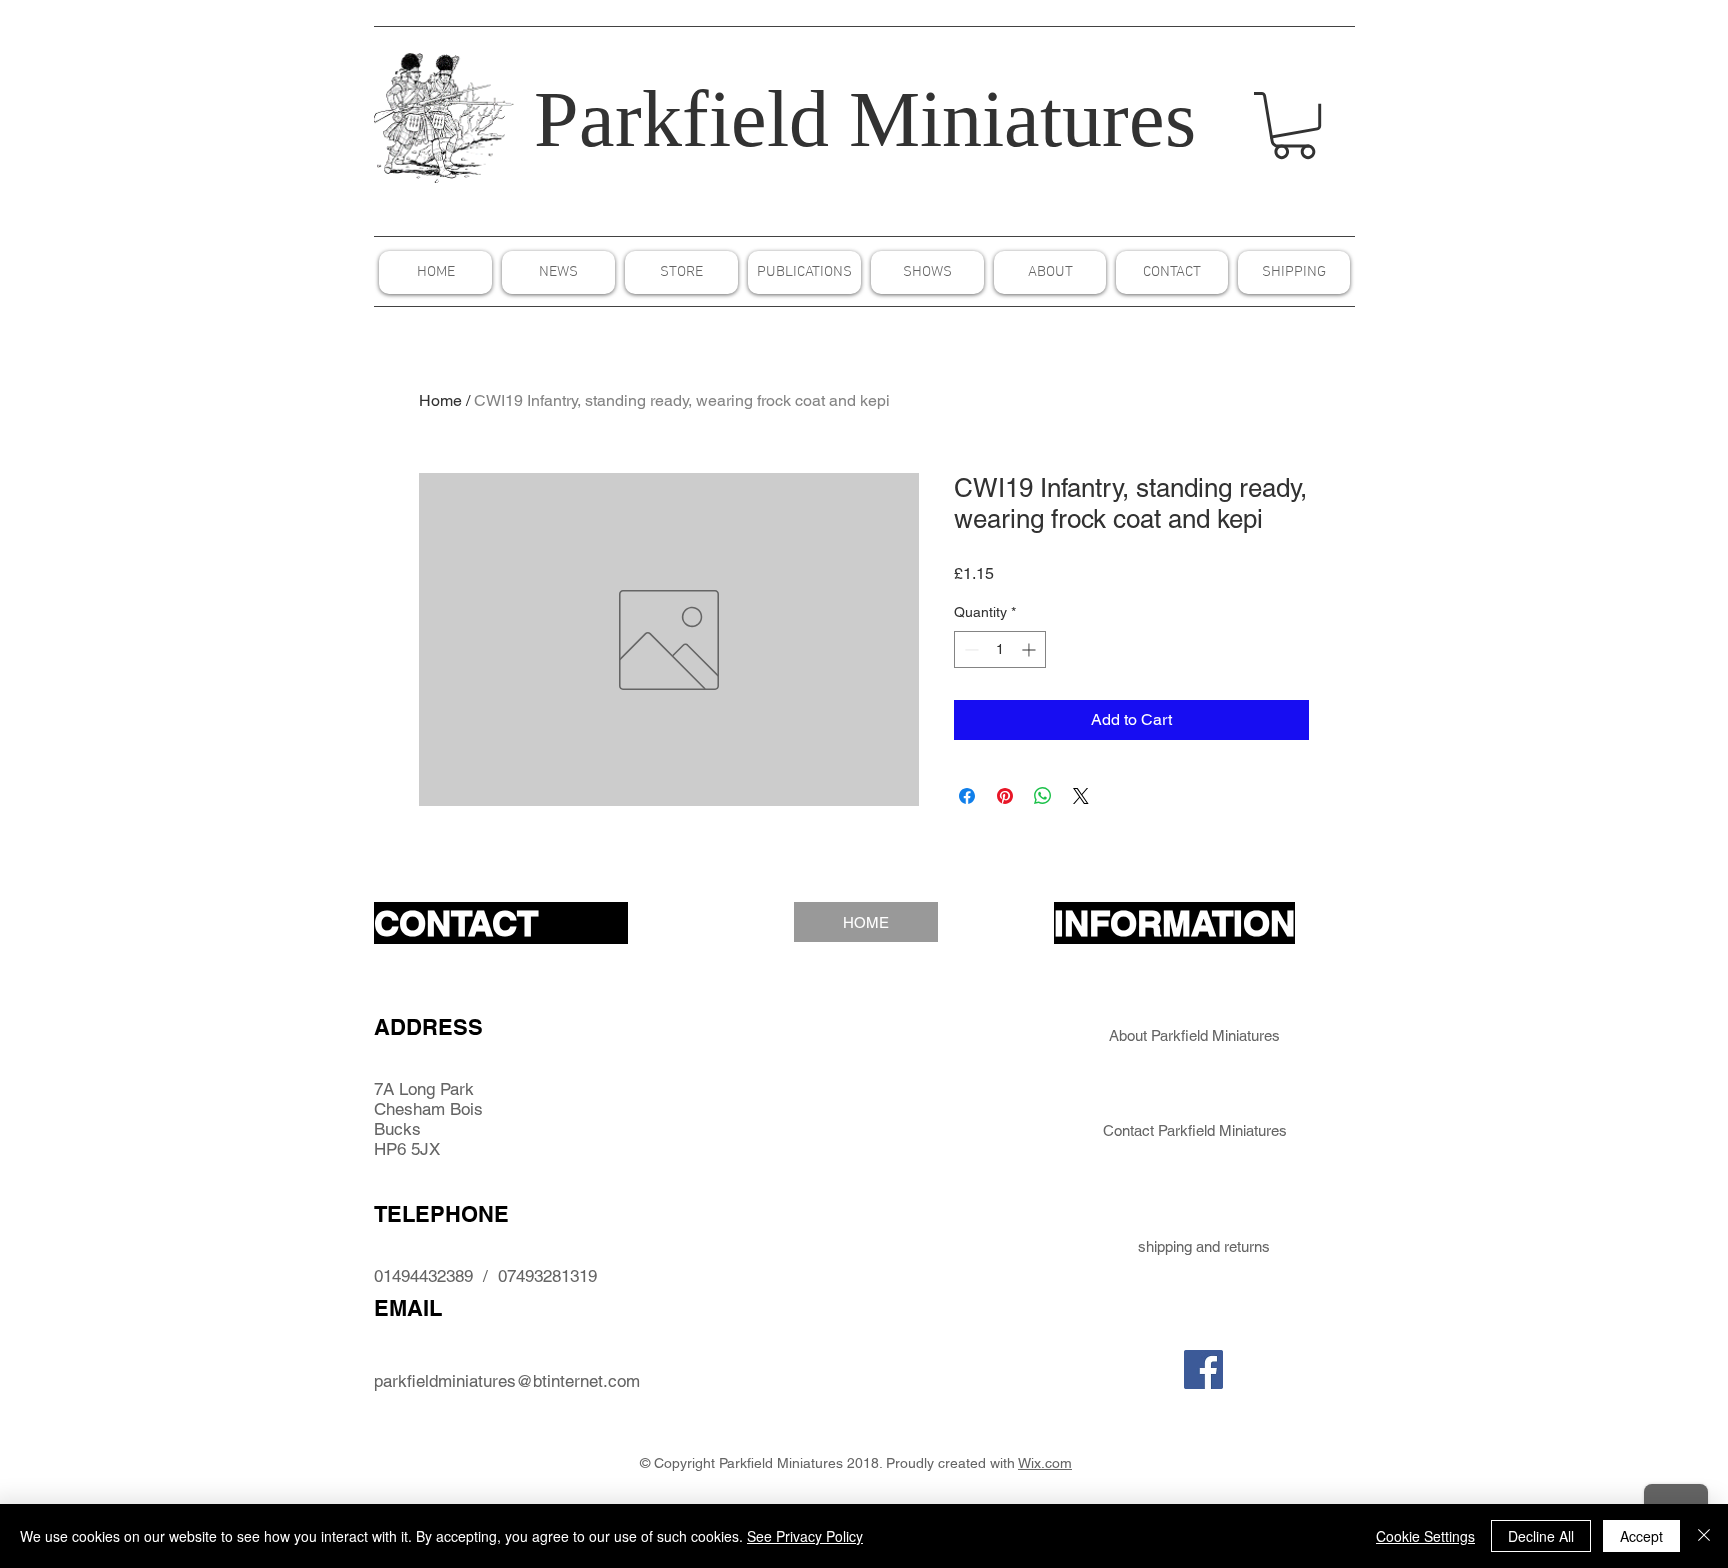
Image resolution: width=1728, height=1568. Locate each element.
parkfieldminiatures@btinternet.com (507, 1381)
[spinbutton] (1000, 649)
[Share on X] (1081, 796)
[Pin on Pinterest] (1005, 796)
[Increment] (1030, 649)
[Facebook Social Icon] (1203, 1369)
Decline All (1541, 1536)
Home (440, 400)
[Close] (1704, 1536)
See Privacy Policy (805, 1536)
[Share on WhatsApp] (1043, 796)
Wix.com (1045, 1463)
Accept (1641, 1536)
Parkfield (681, 119)
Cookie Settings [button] (1425, 1536)
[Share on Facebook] (967, 796)
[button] (1294, 125)
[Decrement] (969, 649)
